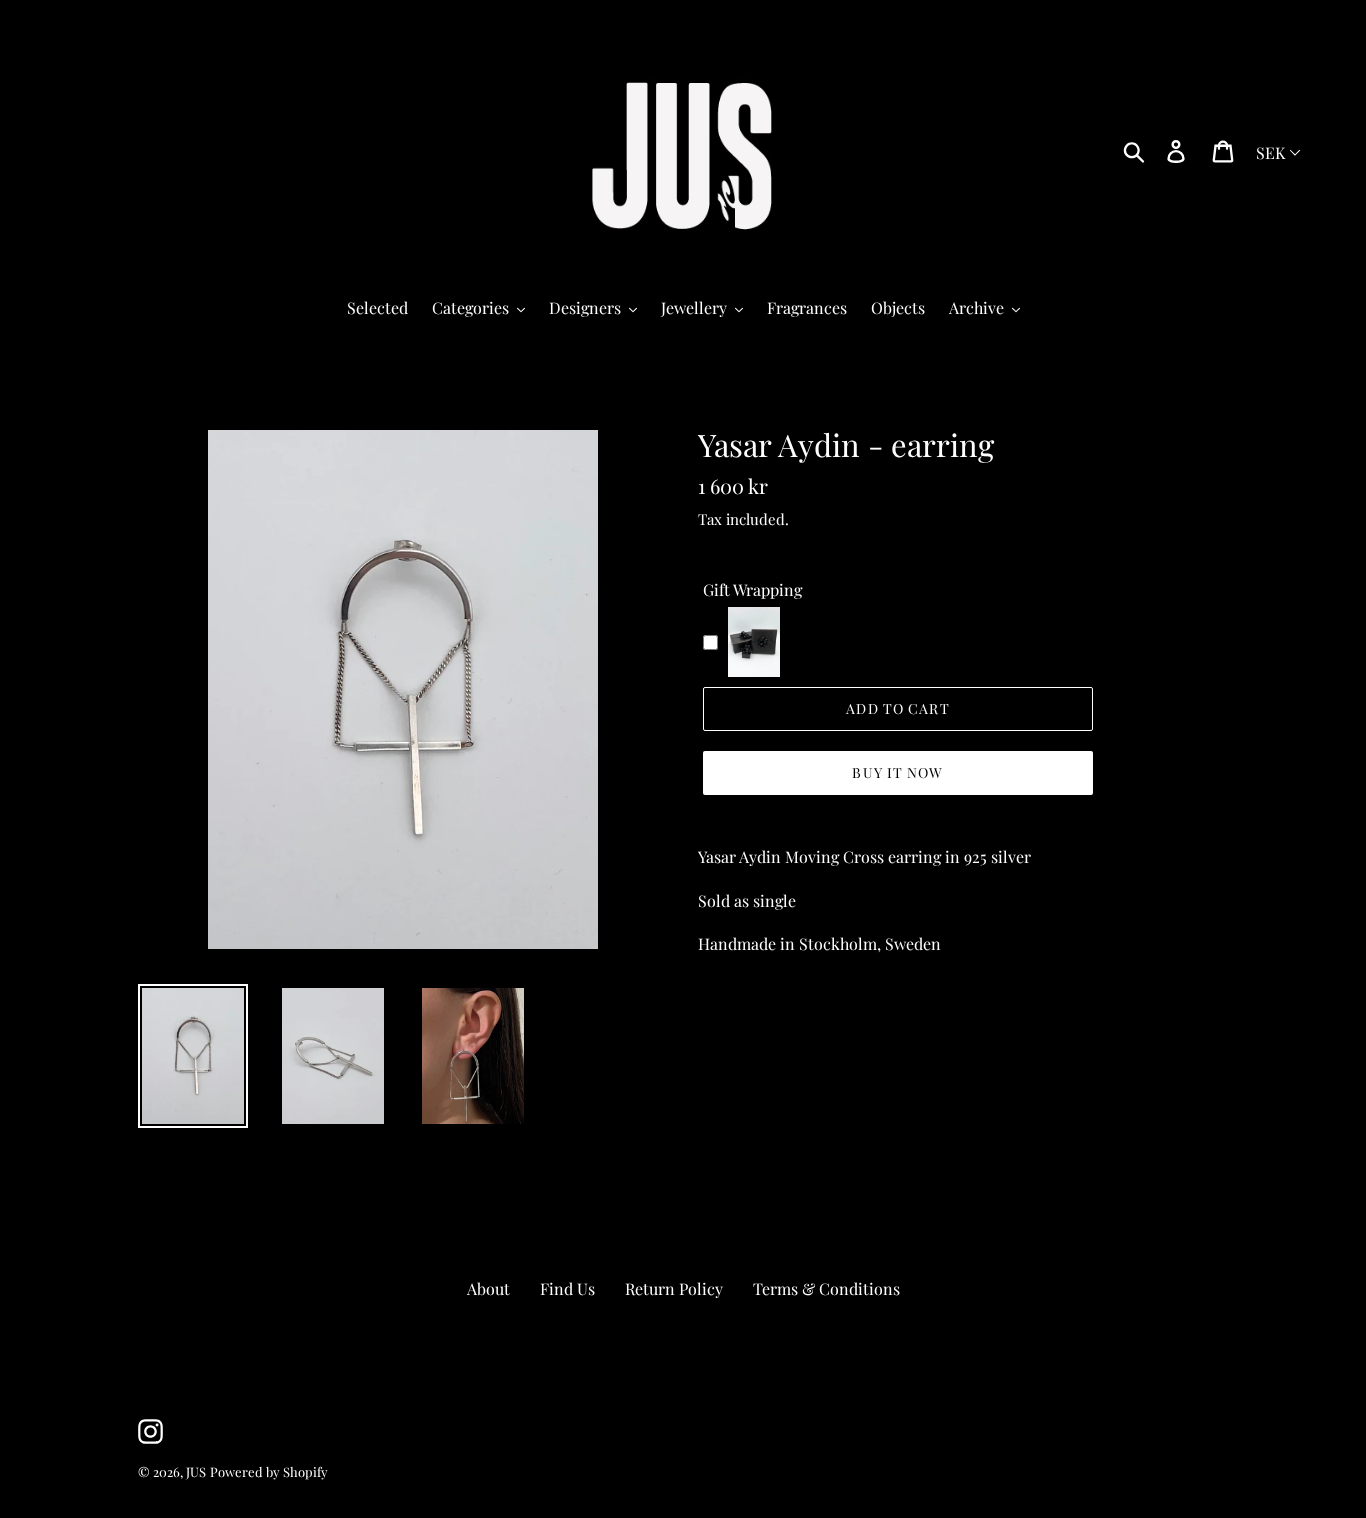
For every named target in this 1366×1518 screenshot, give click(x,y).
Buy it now (897, 772)
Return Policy (674, 1288)
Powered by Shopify (269, 1471)
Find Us (567, 1288)
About (488, 1288)
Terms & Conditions (826, 1288)
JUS (196, 1471)
